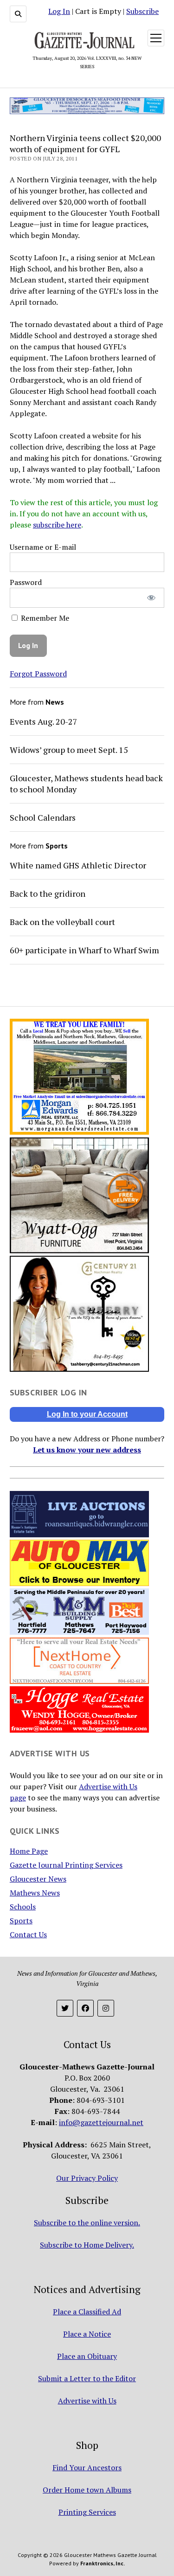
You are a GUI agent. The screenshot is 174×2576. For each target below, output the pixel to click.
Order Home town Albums (87, 2490)
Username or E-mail (43, 547)
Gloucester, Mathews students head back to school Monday (86, 784)
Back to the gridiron (48, 893)
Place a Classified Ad (87, 2312)
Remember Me (44, 618)
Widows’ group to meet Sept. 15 (69, 750)
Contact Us (28, 1934)
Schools (23, 1907)
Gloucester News (38, 1879)
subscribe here (57, 525)
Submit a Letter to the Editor (87, 2378)
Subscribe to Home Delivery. (87, 2245)
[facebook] (85, 2008)
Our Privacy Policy (87, 2178)
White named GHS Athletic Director (78, 865)
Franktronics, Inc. (103, 2563)
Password (26, 582)
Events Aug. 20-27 (44, 721)
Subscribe (142, 11)
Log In (59, 11)
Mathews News (35, 1893)
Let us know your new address (87, 1450)
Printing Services (87, 2512)
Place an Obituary (87, 2356)
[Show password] (151, 598)
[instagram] (106, 2008)
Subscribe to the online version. (87, 2223)
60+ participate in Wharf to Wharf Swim (84, 950)
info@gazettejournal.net (101, 2122)
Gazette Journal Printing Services (66, 1865)
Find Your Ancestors (87, 2467)
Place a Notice (87, 2334)
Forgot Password (38, 674)
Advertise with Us (87, 2401)
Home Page (29, 1851)
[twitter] (65, 2008)
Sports (21, 1921)
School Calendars (43, 817)
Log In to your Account (87, 1414)
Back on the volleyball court (62, 922)
